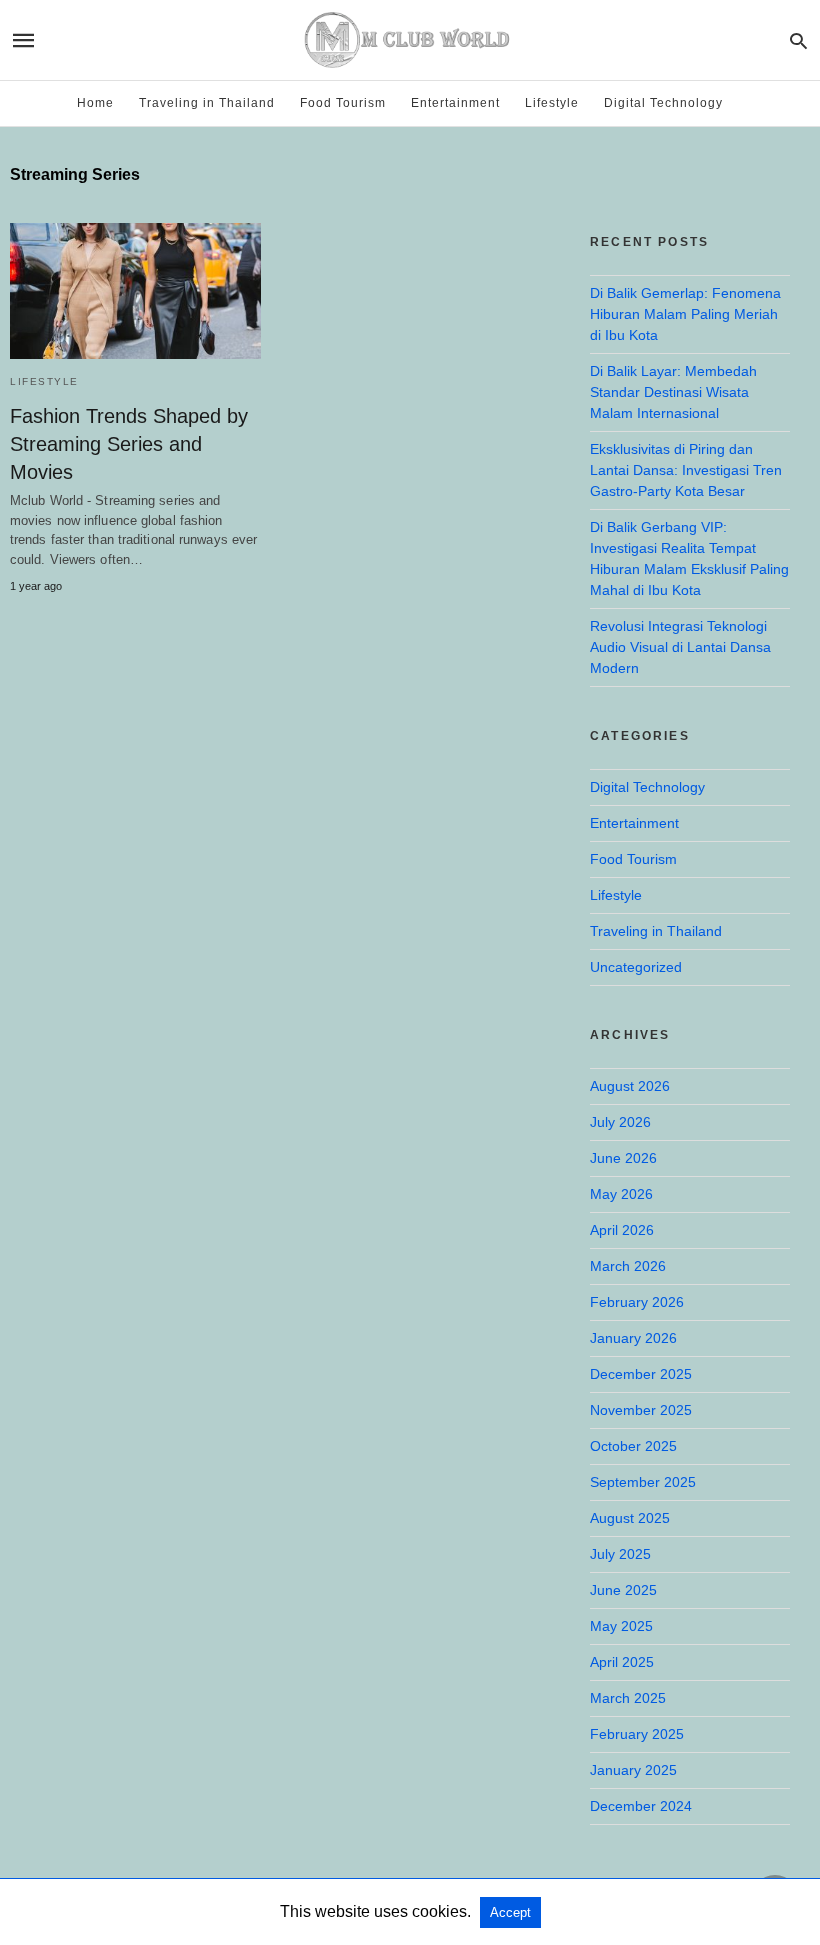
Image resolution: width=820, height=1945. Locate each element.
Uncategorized (636, 967)
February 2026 (637, 1302)
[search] (798, 40)
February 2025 (637, 1734)
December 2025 (641, 1374)
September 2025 (643, 1482)
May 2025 (621, 1626)
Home (95, 103)
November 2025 (641, 1410)
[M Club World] (409, 40)
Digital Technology (663, 103)
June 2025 (623, 1590)
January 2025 (633, 1770)
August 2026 (630, 1086)
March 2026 (628, 1266)
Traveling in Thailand (207, 103)
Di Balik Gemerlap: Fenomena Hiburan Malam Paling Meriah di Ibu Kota (685, 314)
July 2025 (620, 1554)
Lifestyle (552, 103)
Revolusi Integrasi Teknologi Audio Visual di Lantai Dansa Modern (680, 647)
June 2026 (623, 1158)
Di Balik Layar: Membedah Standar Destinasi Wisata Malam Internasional (673, 392)
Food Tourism (343, 103)
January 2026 (633, 1338)
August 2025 (630, 1518)
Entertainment (455, 103)
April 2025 (622, 1662)
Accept (510, 1912)
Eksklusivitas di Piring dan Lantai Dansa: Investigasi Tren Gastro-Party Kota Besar (686, 470)
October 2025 (633, 1446)
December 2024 (641, 1806)
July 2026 (620, 1122)
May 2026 (621, 1194)
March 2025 (628, 1698)
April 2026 (622, 1230)
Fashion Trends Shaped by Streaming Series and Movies (129, 444)
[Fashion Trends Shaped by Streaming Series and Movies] (135, 291)
